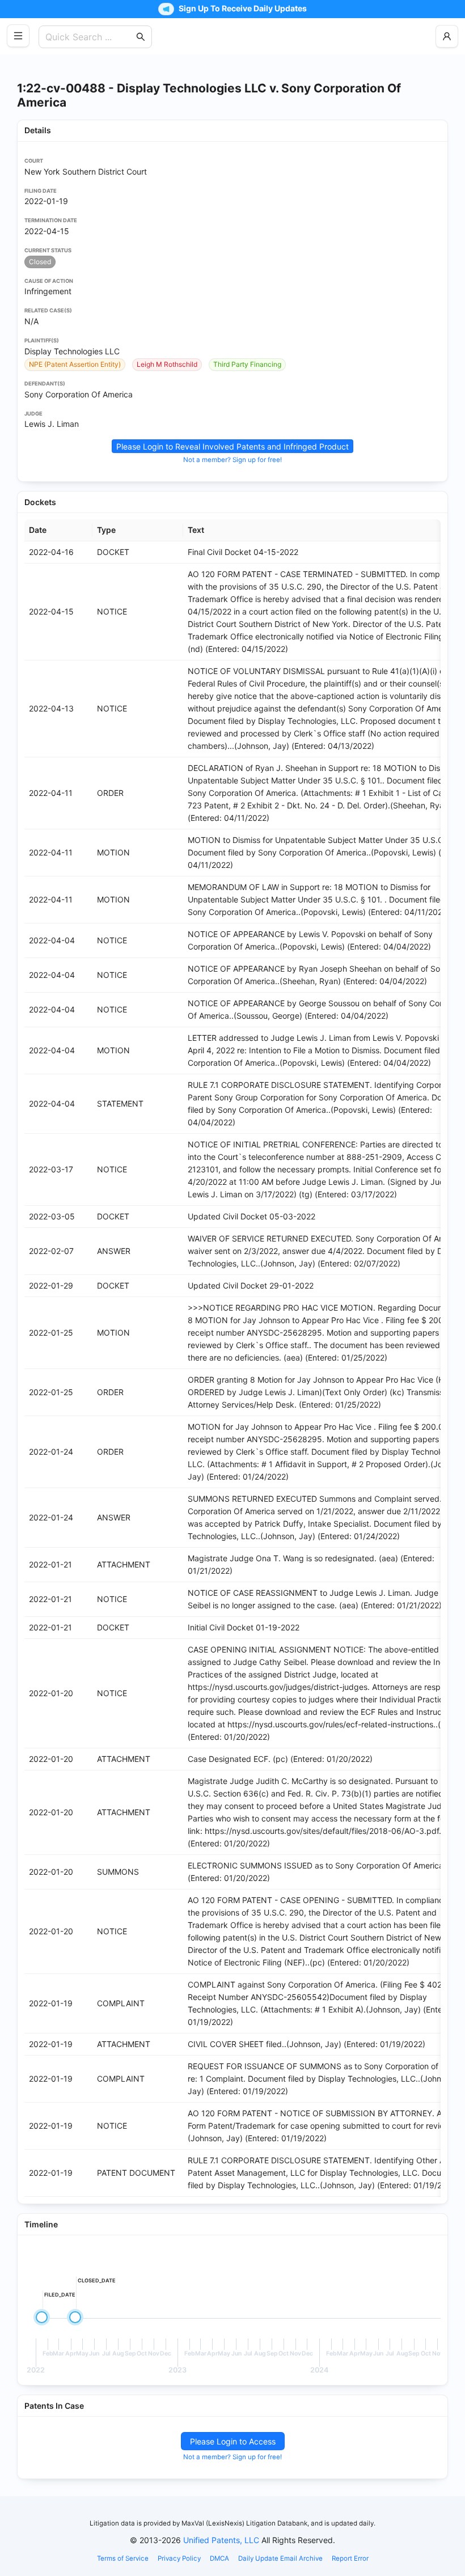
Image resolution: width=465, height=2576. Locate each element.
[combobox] (90, 37)
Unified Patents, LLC (221, 2540)
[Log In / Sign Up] (447, 36)
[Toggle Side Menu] (18, 36)
